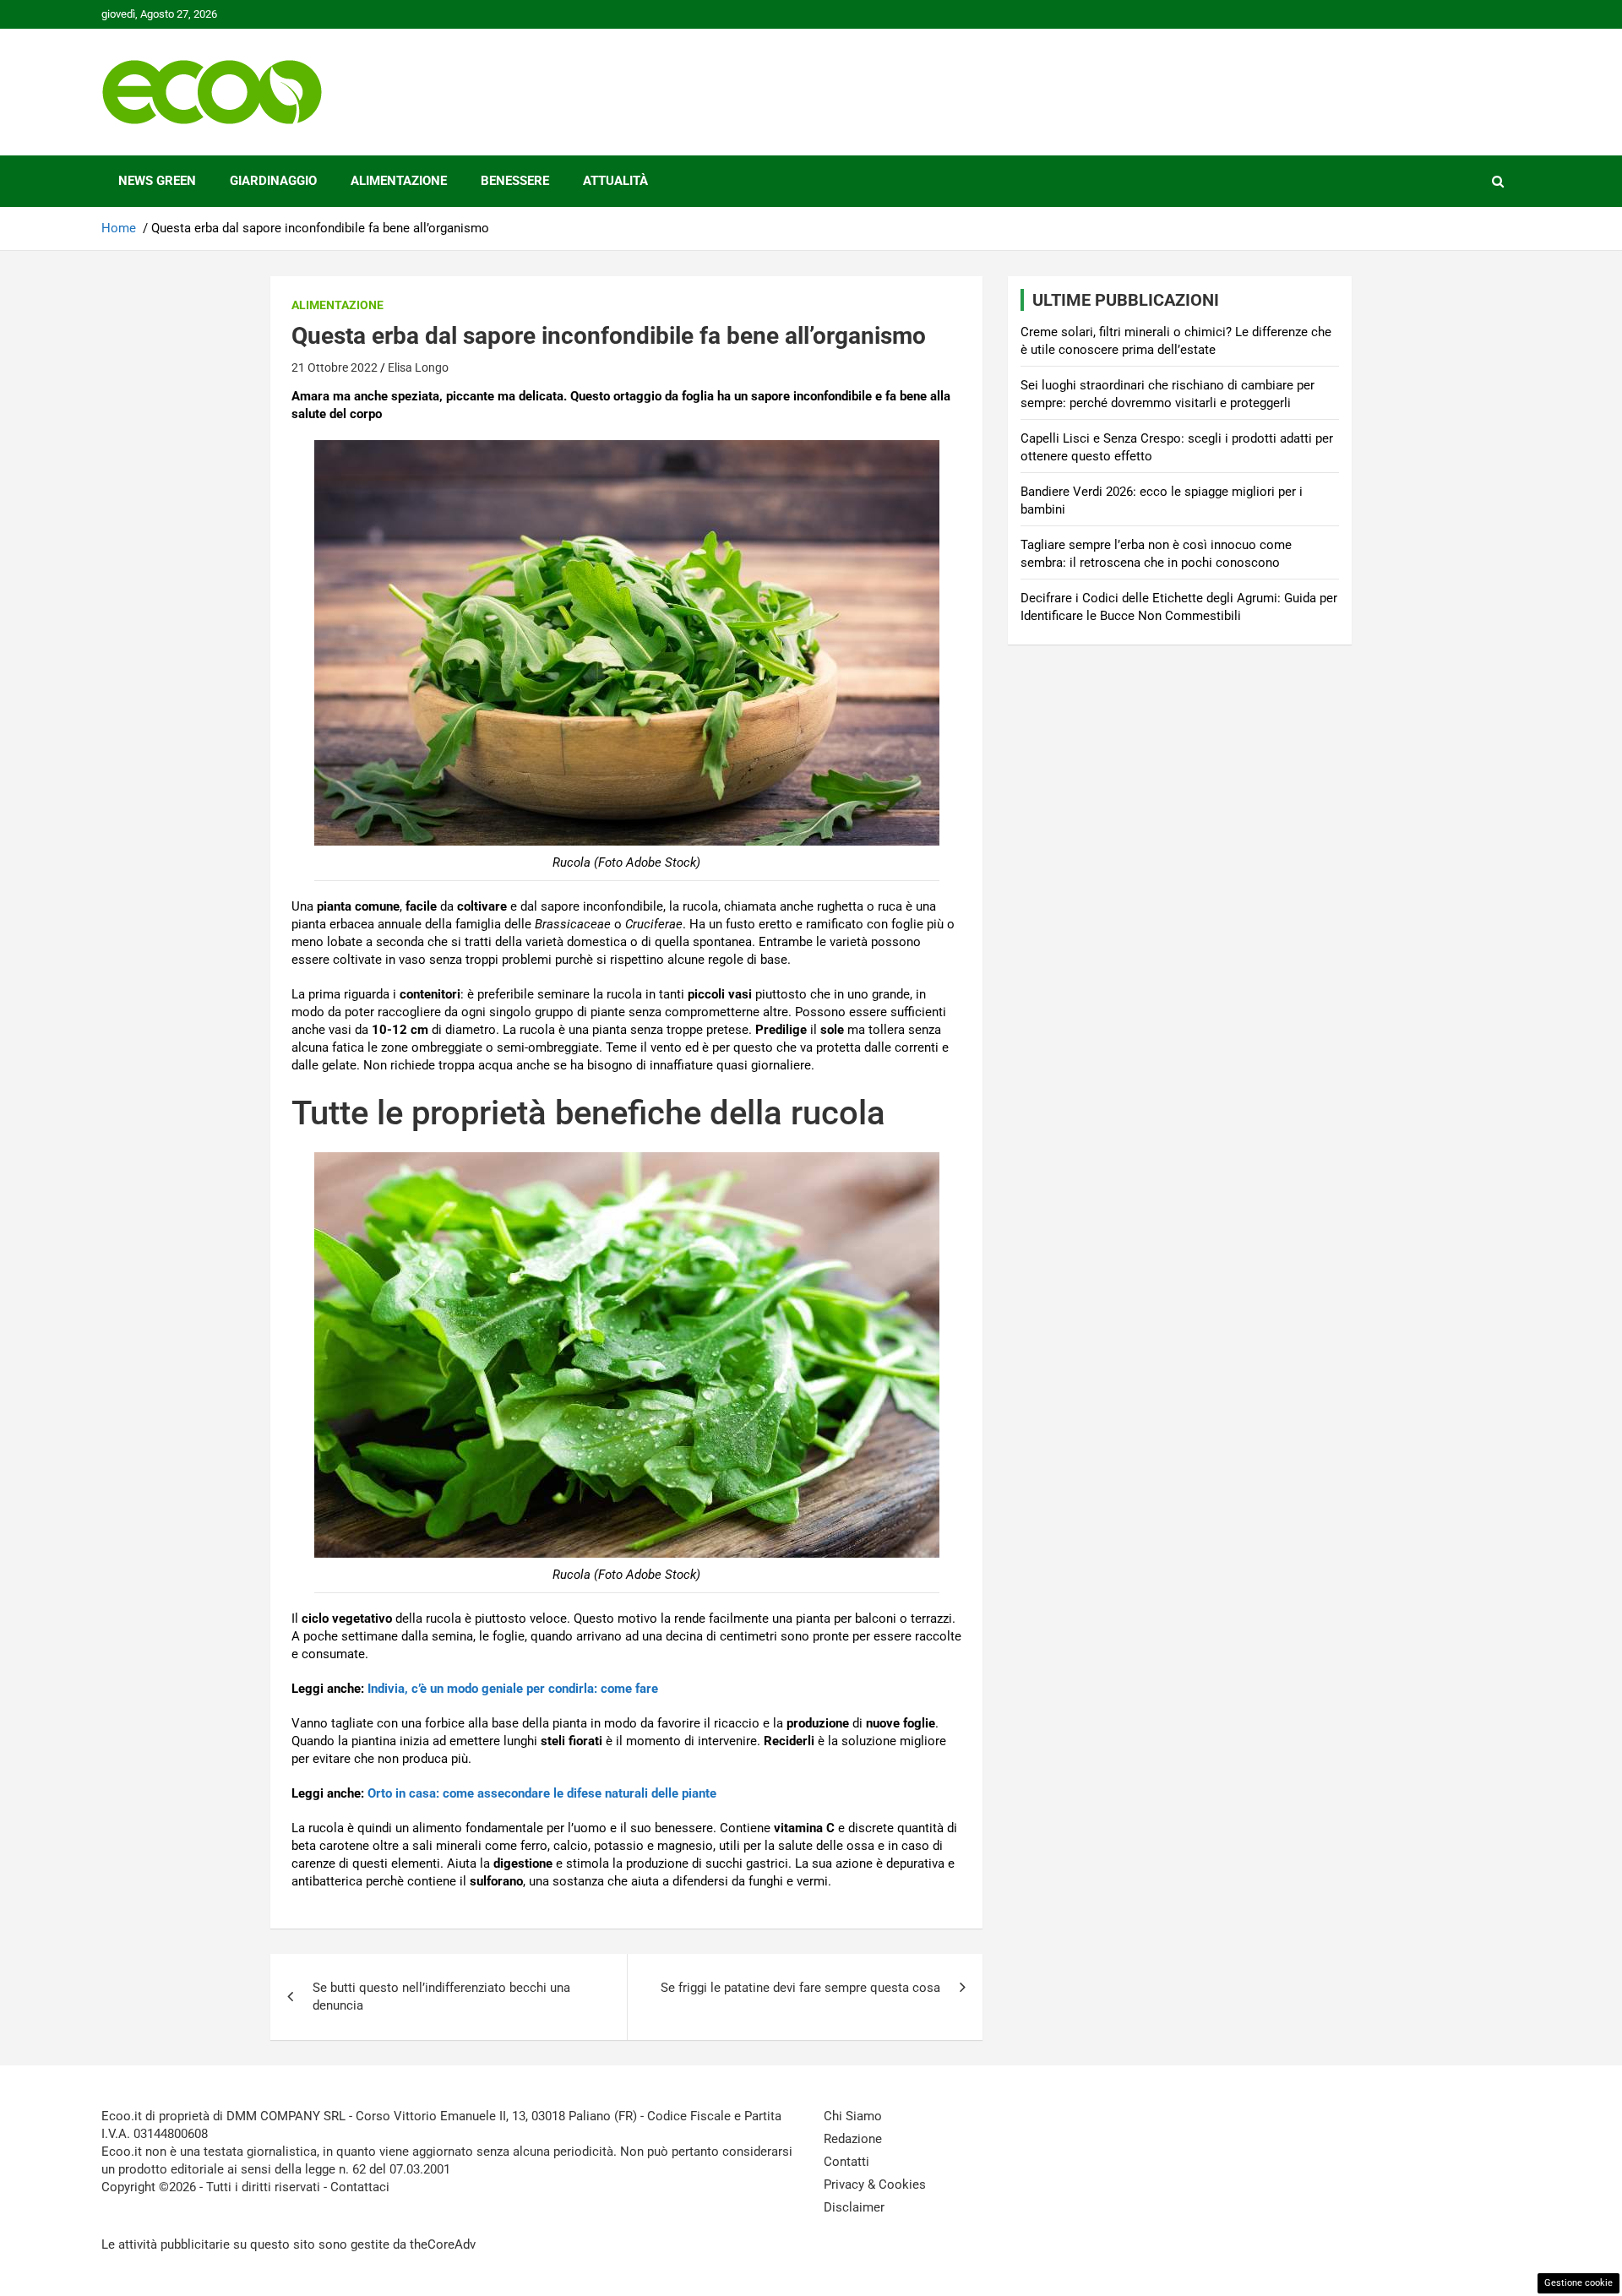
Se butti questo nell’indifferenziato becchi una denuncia (441, 1997)
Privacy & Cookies (875, 2184)
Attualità (615, 181)
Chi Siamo (853, 2116)
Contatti (846, 2162)
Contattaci (360, 2187)
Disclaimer (854, 2207)
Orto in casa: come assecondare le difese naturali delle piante (542, 1793)
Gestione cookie (1578, 2283)
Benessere (515, 181)
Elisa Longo (418, 367)
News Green (157, 181)
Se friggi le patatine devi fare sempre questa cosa (800, 1988)
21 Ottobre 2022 (335, 367)
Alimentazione (399, 181)
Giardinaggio (273, 181)
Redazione (853, 2139)
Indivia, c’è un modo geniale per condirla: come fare (513, 1689)
